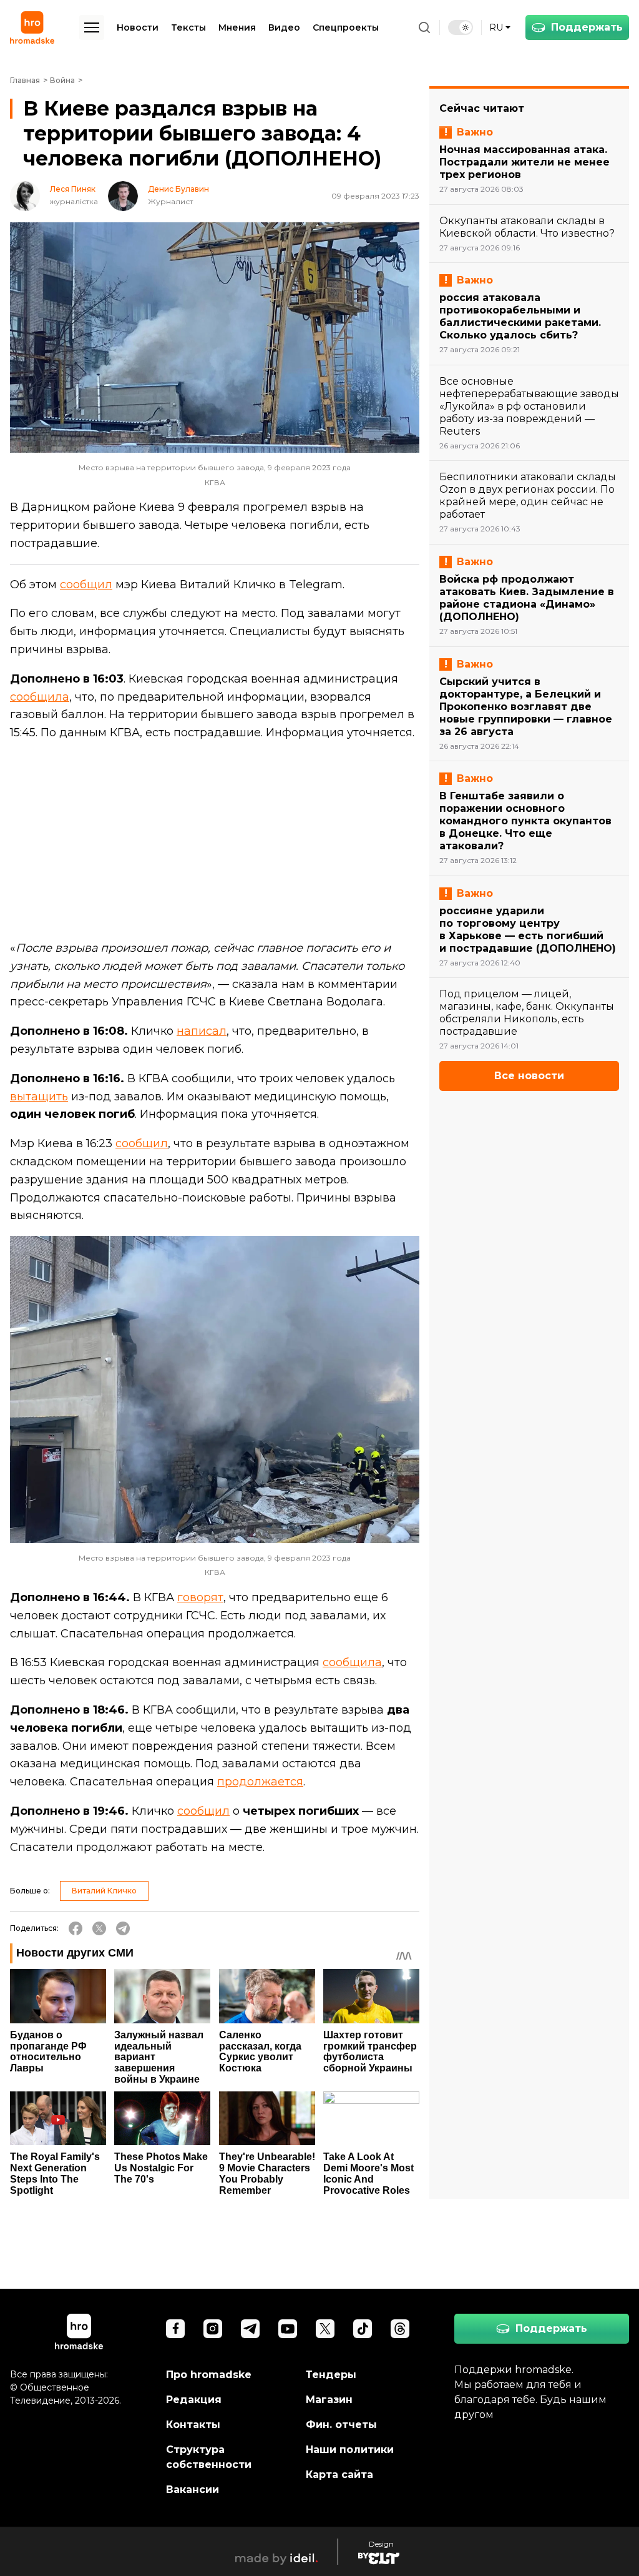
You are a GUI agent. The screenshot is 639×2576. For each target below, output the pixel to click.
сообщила (40, 697)
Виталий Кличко (104, 1891)
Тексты (188, 27)
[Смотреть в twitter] (325, 2329)
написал (202, 1031)
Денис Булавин (178, 189)
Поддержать (587, 27)
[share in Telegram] (123, 1928)
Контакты (193, 2425)
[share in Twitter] (99, 1928)
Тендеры (331, 2375)
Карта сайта (339, 2475)
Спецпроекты (346, 27)
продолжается (260, 1782)
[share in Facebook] (76, 1928)
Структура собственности (209, 2457)
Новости (138, 27)
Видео (284, 27)
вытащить (39, 1097)
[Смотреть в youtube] (288, 2329)
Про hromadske (209, 2375)
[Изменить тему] (461, 27)
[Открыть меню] (92, 27)
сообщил (86, 585)
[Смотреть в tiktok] (363, 2329)
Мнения (237, 27)
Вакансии (193, 2490)
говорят (200, 1597)
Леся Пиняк (73, 189)
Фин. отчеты (341, 2425)
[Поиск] (424, 27)
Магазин (329, 2400)
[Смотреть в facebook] (175, 2329)
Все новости (529, 1076)
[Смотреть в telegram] (250, 2329)
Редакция (194, 2400)
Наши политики (350, 2450)
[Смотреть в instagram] (213, 2329)
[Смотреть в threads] (400, 2329)
